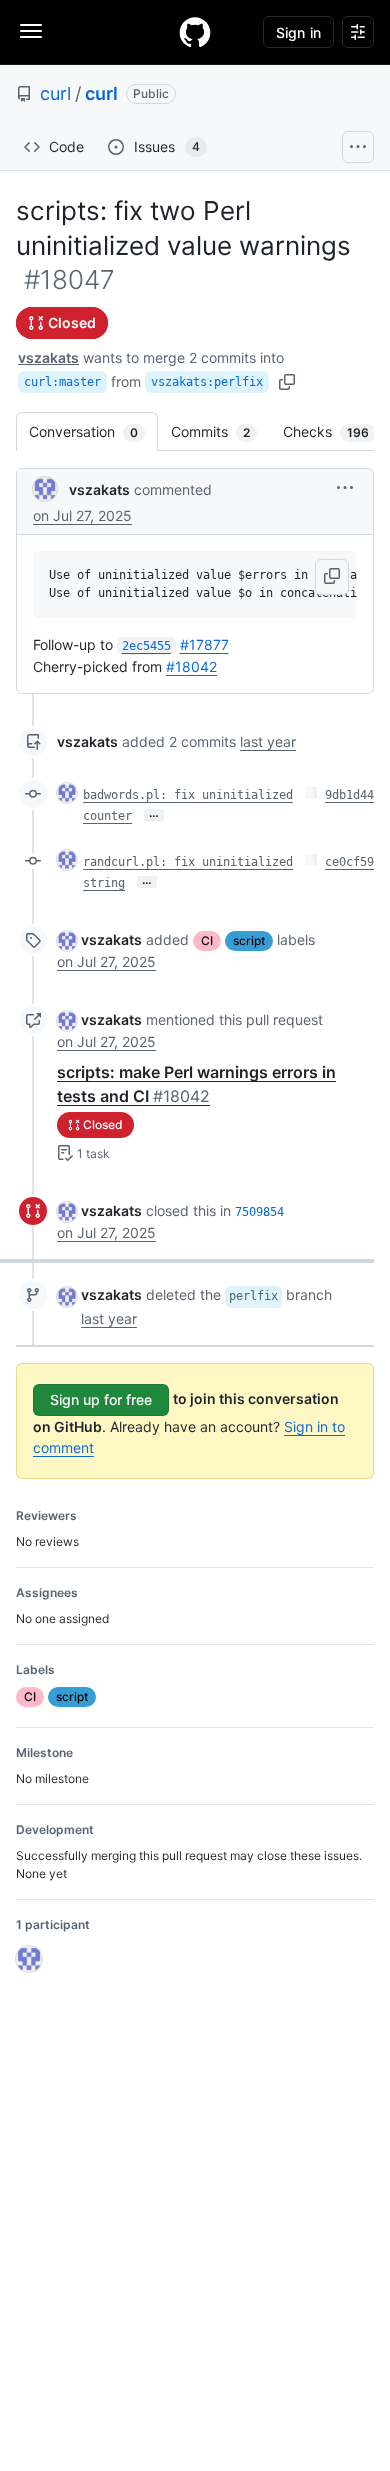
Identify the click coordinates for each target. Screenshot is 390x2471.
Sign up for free (101, 1399)
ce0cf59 (349, 862)
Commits (220, 431)
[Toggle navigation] (31, 31)
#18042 (191, 666)
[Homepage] (195, 32)
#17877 (204, 644)
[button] (345, 487)
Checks (336, 431)
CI (207, 940)
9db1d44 (349, 795)
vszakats (48, 357)
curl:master (62, 382)
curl (55, 93)
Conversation (93, 431)
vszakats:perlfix (207, 382)
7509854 (259, 1212)
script (249, 940)
